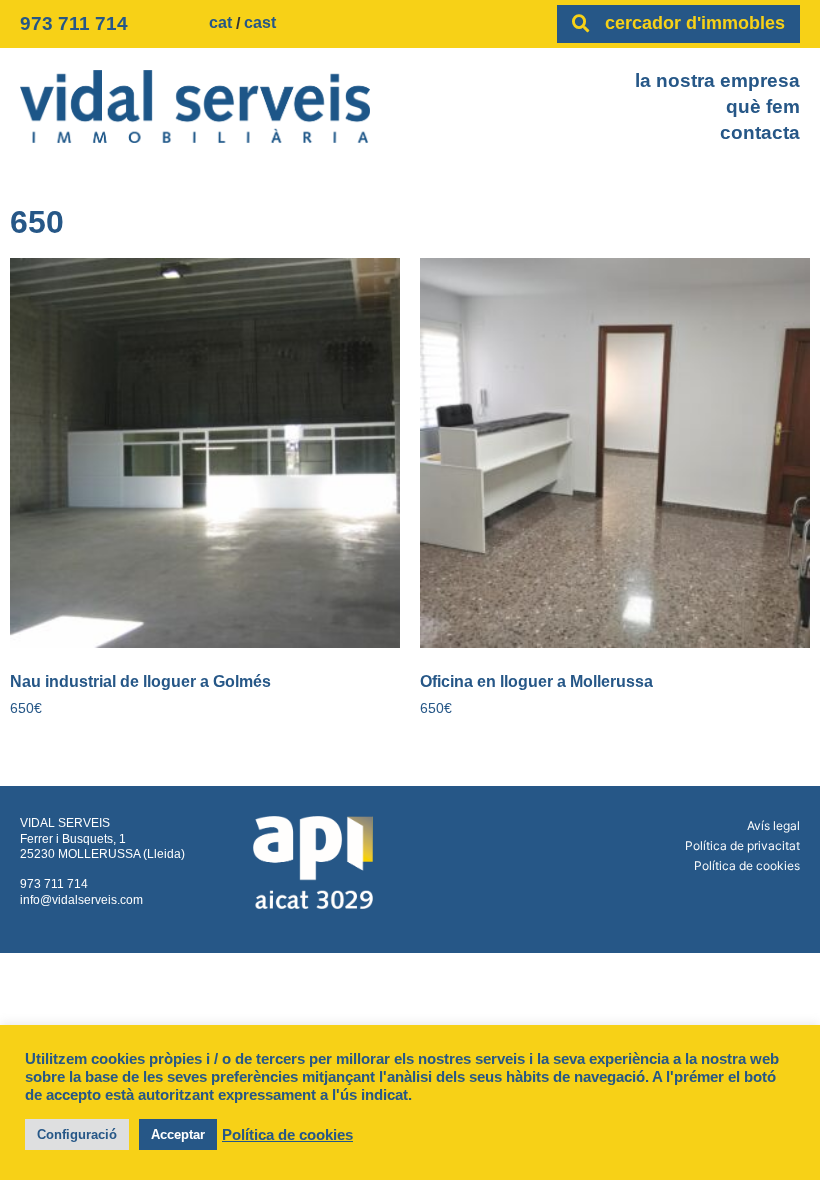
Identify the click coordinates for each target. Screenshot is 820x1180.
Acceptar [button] (178, 1134)
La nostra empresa (717, 80)
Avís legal (773, 825)
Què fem (763, 106)
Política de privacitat (742, 845)
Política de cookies (747, 865)
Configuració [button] (77, 1134)
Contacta (760, 132)
